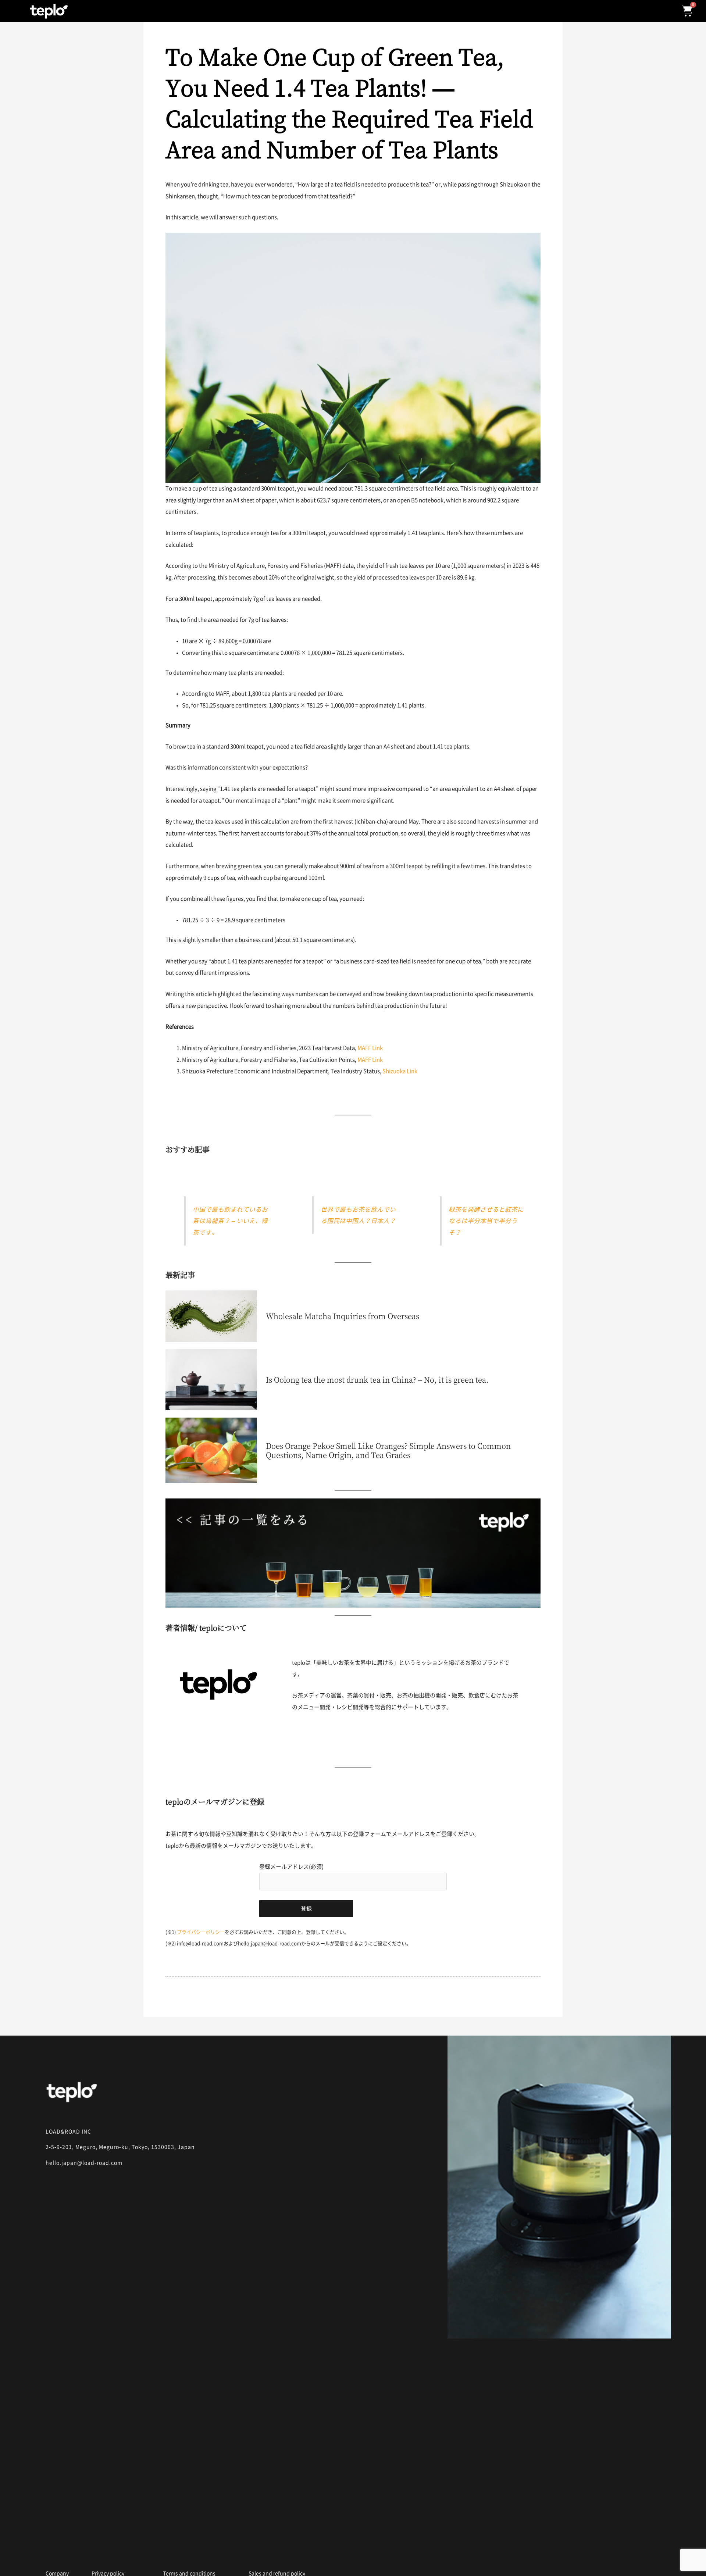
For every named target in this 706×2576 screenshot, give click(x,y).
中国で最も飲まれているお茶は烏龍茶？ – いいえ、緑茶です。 (230, 1221)
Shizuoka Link (400, 1071)
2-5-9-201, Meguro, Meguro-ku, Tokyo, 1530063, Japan (120, 2147)
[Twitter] (104, 2551)
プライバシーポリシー (201, 1932)
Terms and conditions (189, 2573)
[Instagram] (50, 2551)
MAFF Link (370, 1048)
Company (57, 2573)
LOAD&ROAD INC (68, 2132)
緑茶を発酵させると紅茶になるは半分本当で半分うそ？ (486, 1221)
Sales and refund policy (277, 2573)
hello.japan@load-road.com (84, 2163)
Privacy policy (108, 2573)
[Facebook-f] (77, 2551)
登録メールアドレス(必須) (291, 1867)
